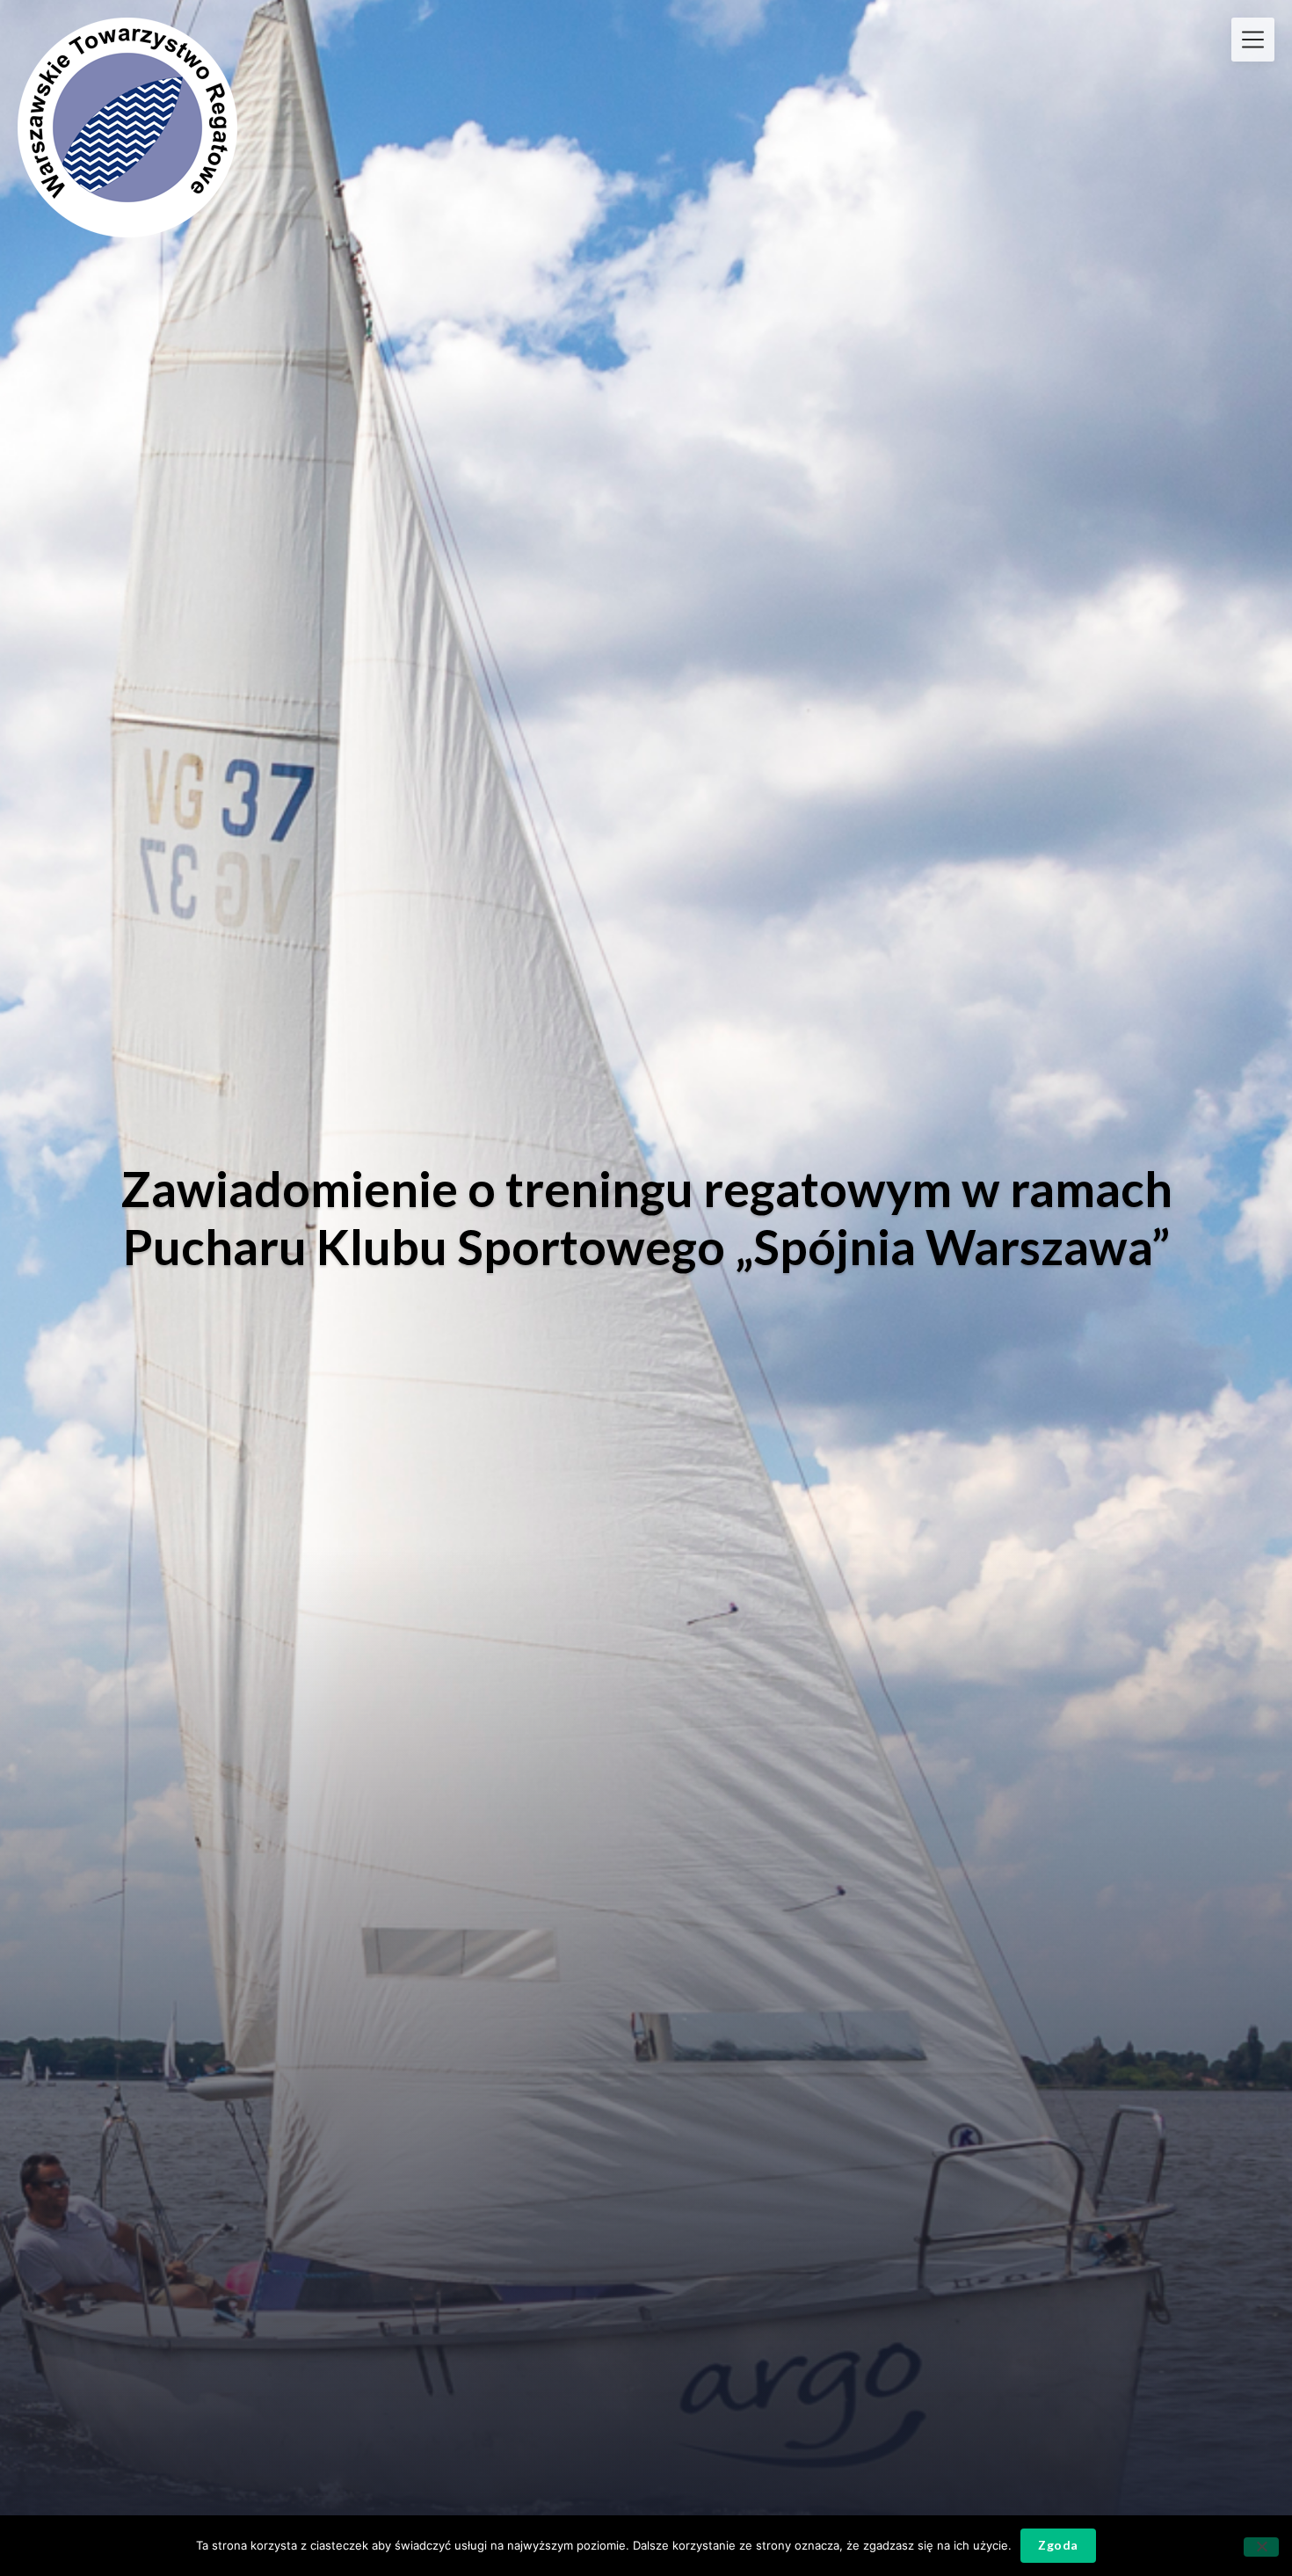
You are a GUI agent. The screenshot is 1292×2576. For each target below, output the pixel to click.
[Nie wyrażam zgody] (1261, 2547)
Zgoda (1058, 2545)
